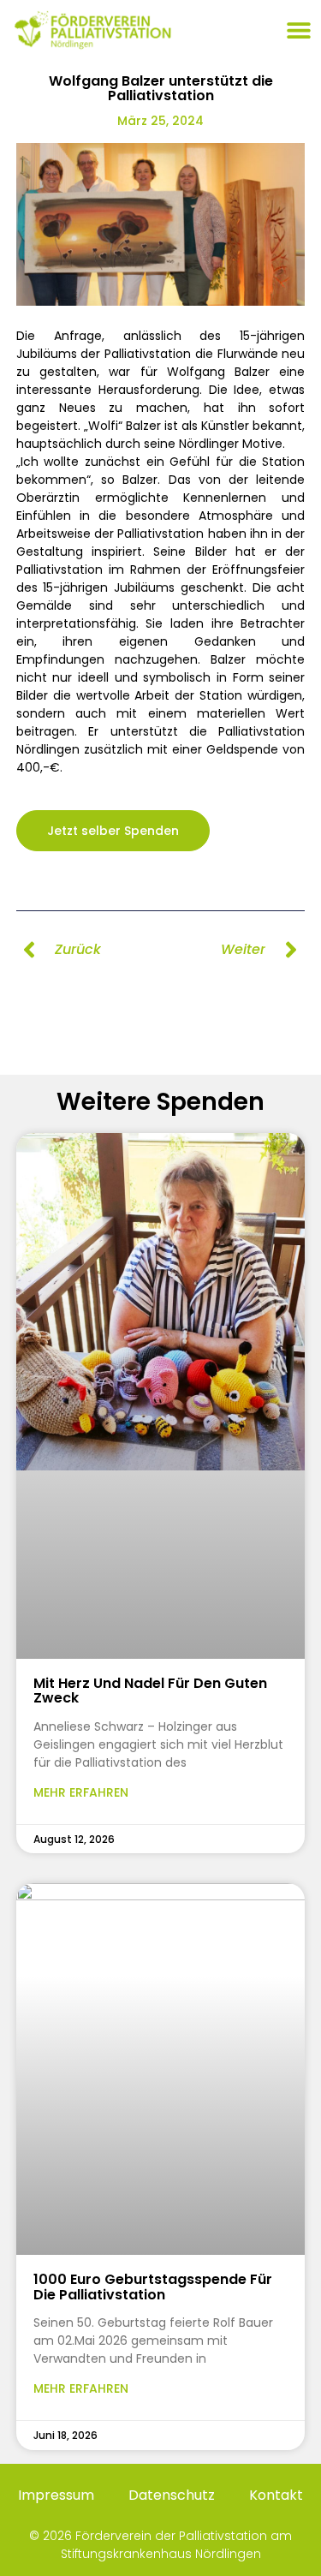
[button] (298, 30)
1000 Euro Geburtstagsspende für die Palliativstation (153, 2287)
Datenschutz (172, 2495)
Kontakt (276, 2495)
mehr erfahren (81, 1792)
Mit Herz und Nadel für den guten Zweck (150, 1691)
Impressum (56, 2495)
